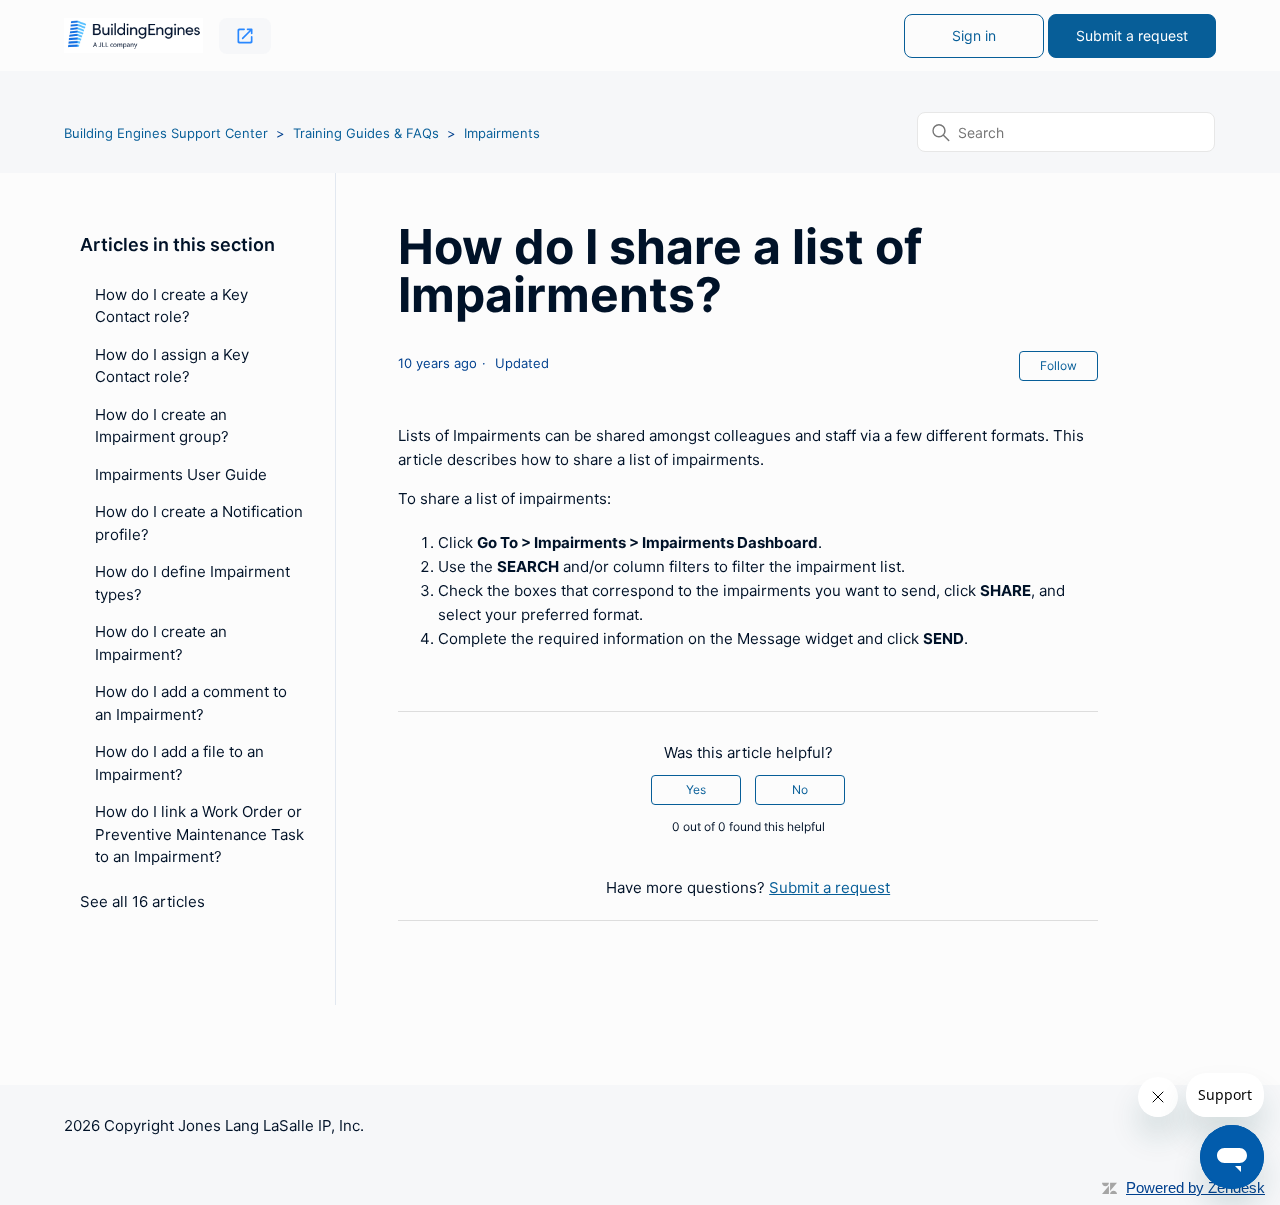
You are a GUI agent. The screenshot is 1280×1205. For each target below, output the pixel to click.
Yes (696, 789)
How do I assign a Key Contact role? (172, 366)
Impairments (502, 133)
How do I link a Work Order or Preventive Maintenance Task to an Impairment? (199, 834)
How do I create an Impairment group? (162, 426)
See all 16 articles (142, 901)
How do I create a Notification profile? (199, 523)
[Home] (133, 35)
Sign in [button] (974, 35)
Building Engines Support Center (166, 133)
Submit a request (1132, 35)
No (800, 789)
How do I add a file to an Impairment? (179, 763)
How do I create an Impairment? (161, 643)
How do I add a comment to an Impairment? (191, 703)
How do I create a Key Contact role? (171, 306)
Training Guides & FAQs (366, 133)
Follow (1058, 365)
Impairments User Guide (181, 474)
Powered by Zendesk (1195, 1187)
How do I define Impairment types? (192, 583)
